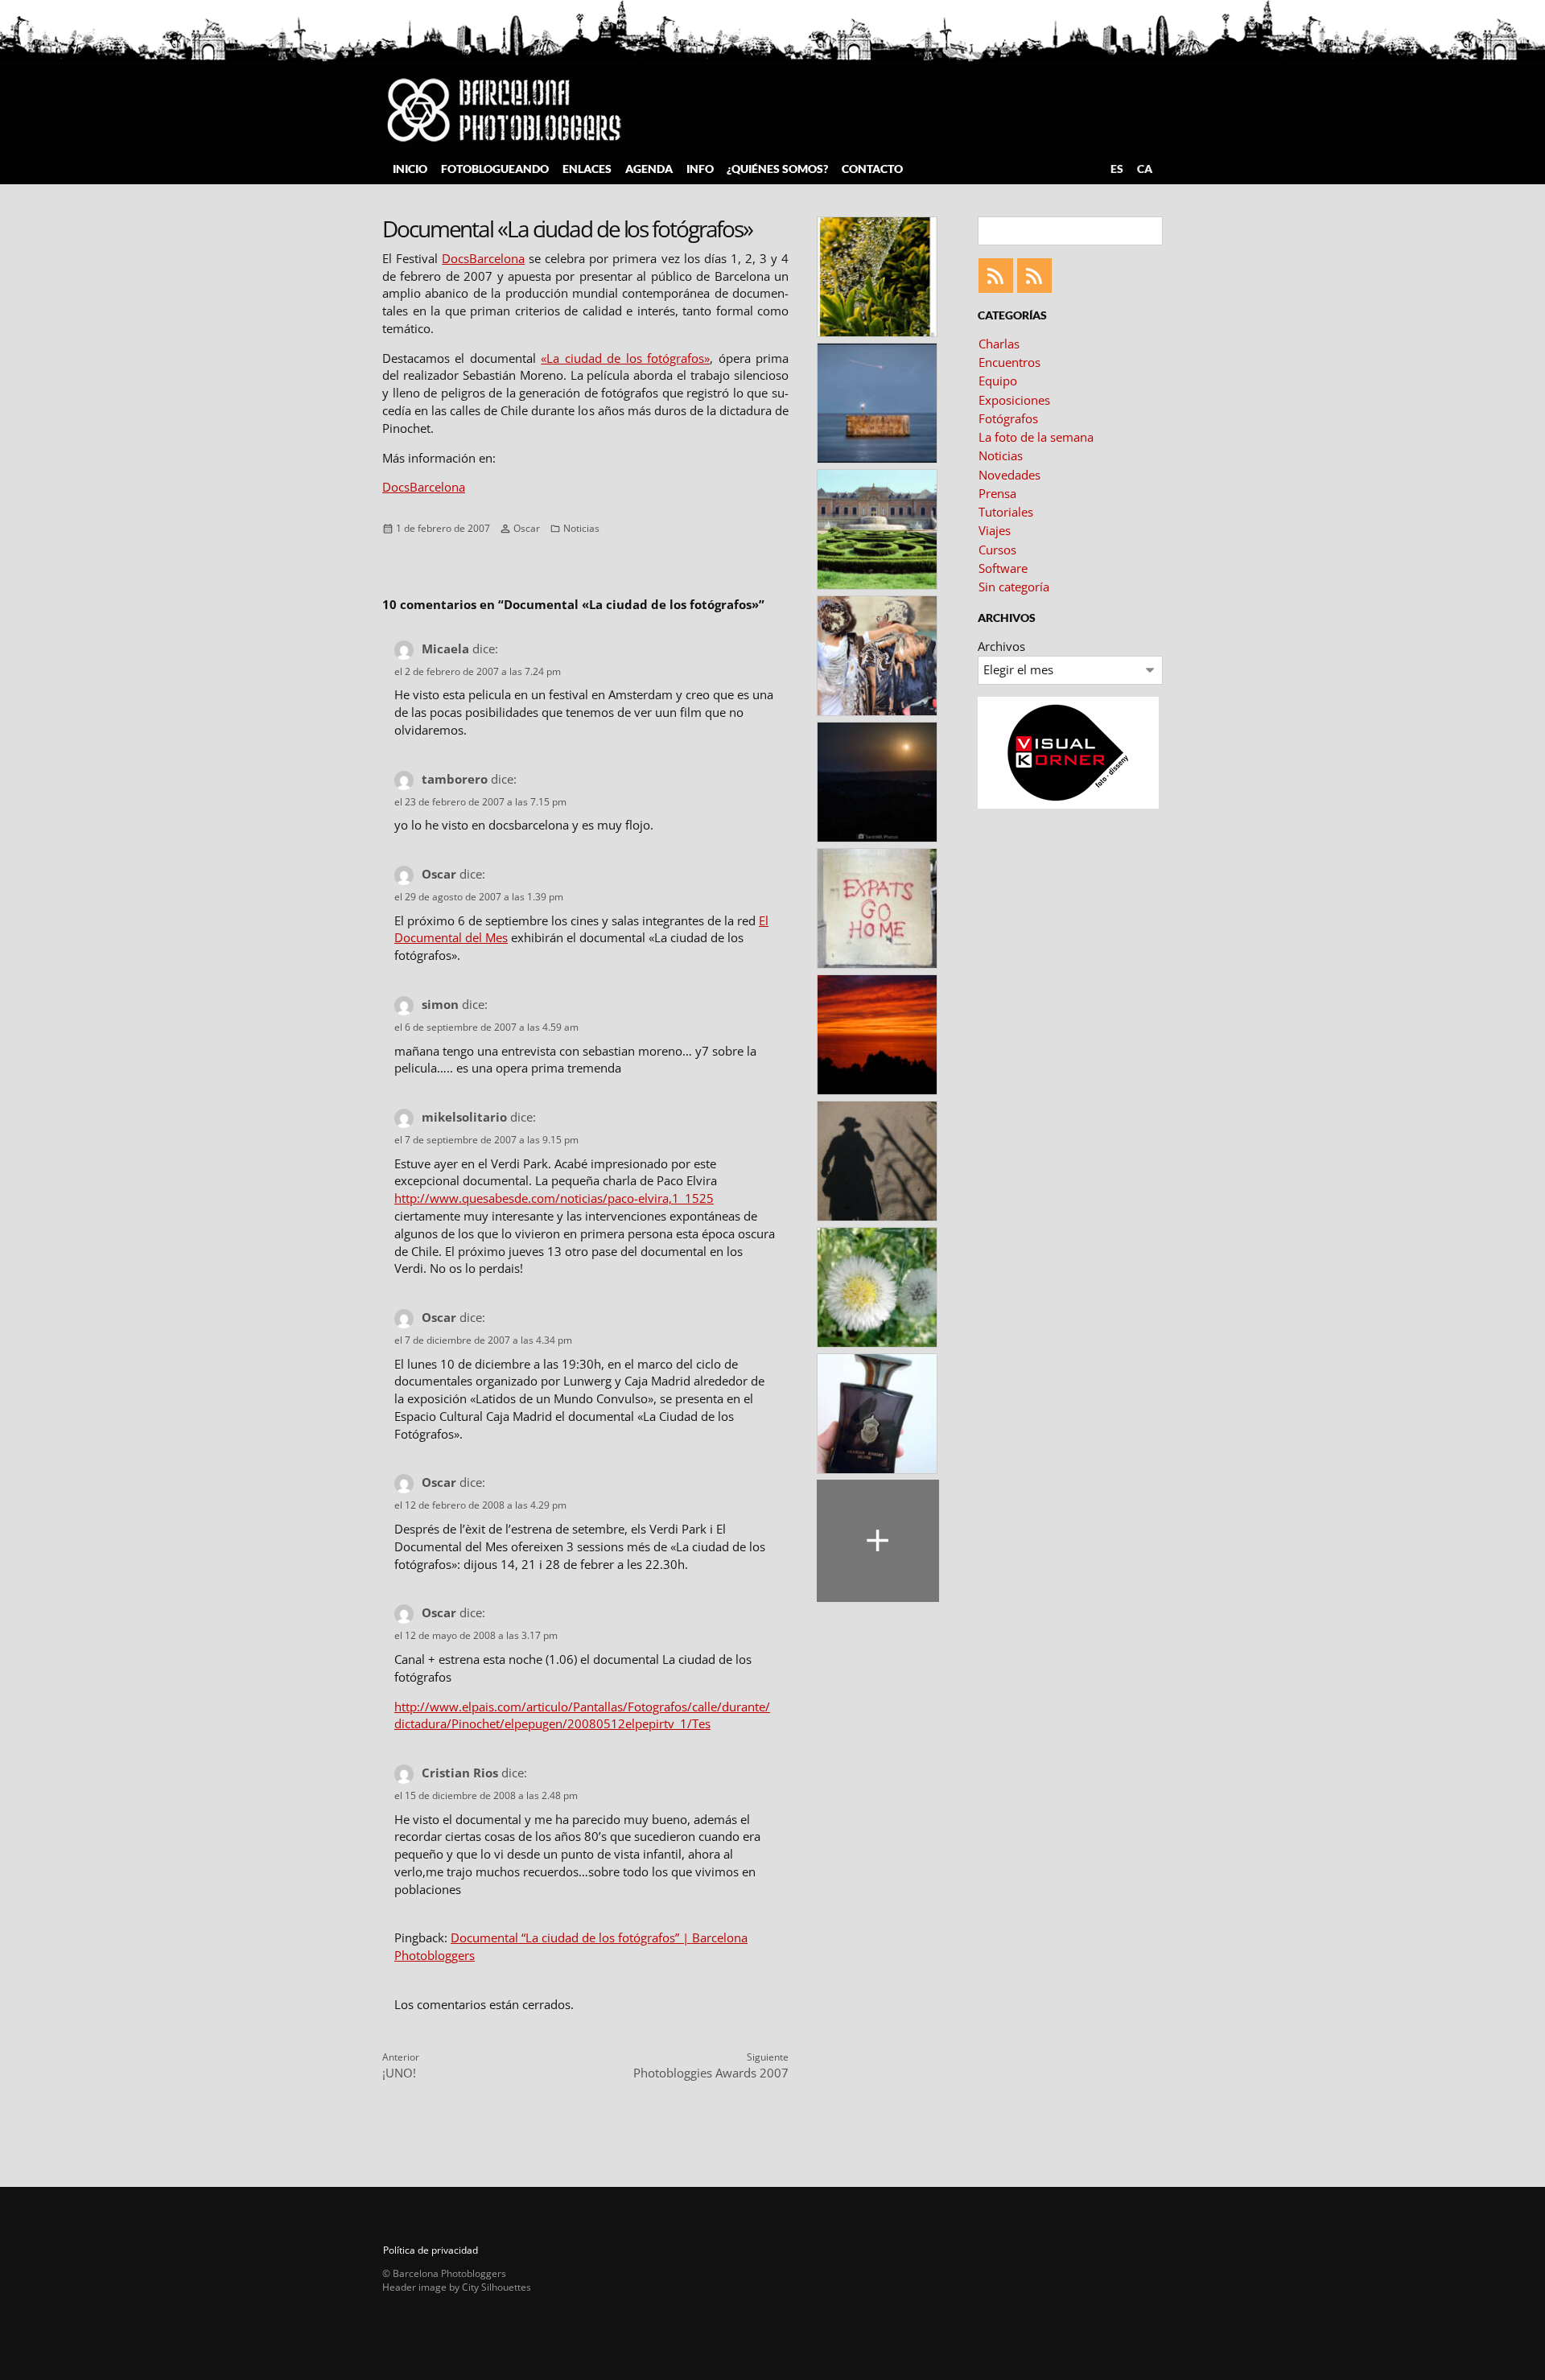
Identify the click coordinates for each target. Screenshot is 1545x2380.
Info (700, 169)
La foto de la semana (1036, 437)
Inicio (410, 169)
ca (1145, 169)
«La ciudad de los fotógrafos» (625, 358)
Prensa (997, 493)
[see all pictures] (878, 1541)
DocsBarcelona (483, 258)
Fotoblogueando (495, 169)
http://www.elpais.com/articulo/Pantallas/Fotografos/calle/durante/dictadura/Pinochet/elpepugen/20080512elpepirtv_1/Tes (582, 1715)
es (1117, 169)
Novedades (1009, 475)
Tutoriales (1006, 512)
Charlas (999, 344)
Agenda (649, 169)
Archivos (1001, 646)
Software (1003, 568)
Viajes (995, 530)
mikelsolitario (464, 1117)
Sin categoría (1014, 587)
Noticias (581, 528)
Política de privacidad (431, 2250)
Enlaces (587, 169)
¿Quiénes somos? (777, 169)
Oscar (527, 528)
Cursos (997, 550)
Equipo (998, 381)
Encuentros (1009, 362)
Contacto (872, 169)
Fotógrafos (1008, 418)
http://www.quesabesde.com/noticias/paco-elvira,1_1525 (554, 1198)
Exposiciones (1014, 400)
